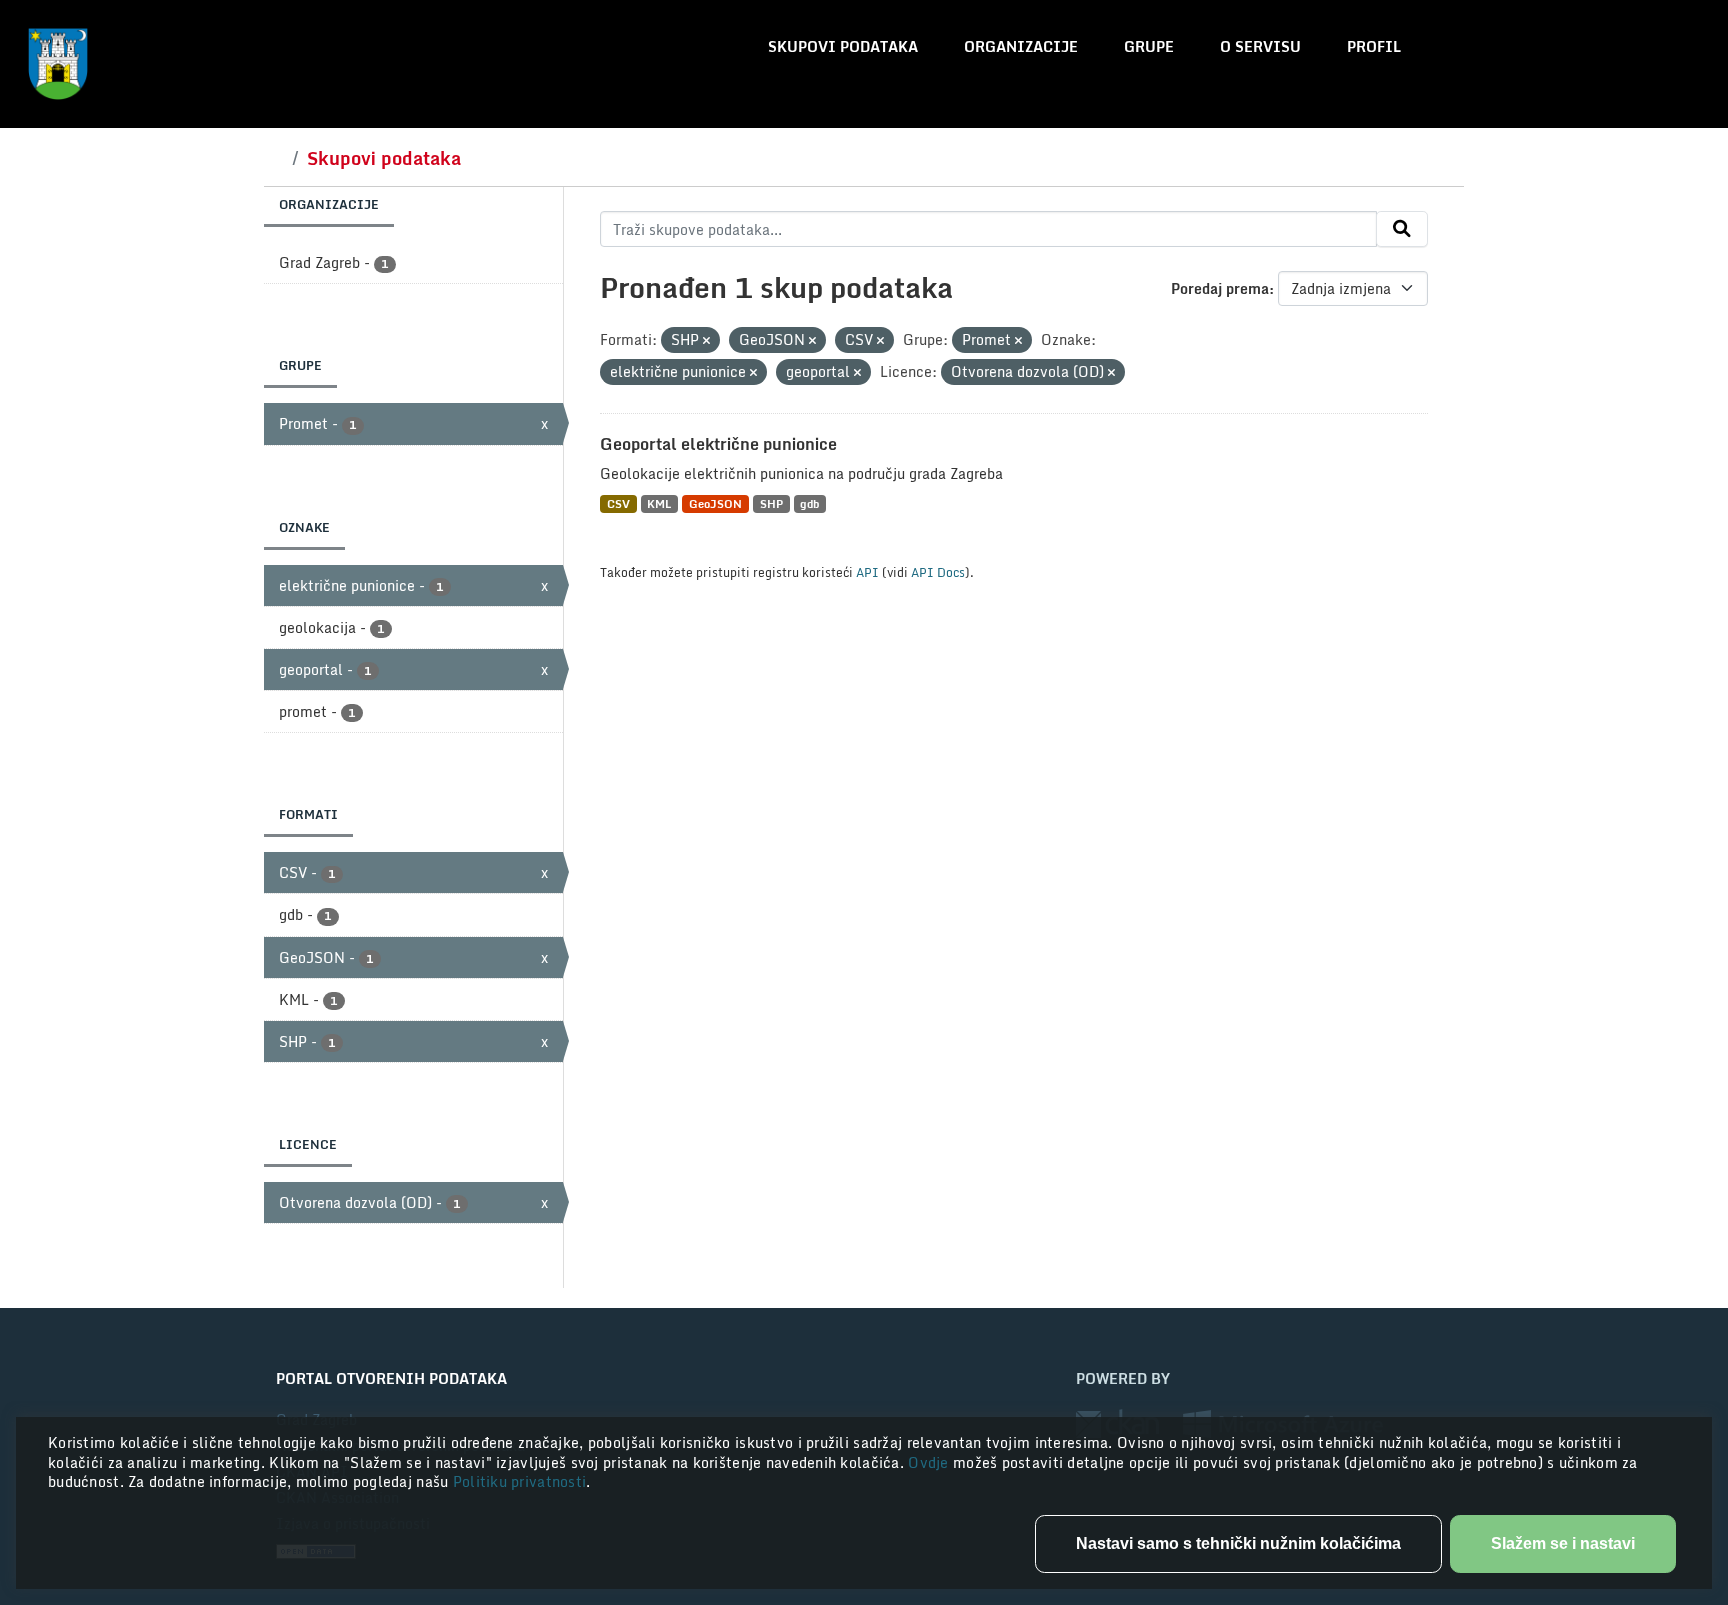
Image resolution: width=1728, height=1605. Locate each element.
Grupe (1149, 46)
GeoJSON (715, 503)
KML (659, 503)
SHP (771, 503)
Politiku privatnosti (520, 1481)
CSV (618, 503)
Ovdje (930, 1462)
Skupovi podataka (843, 46)
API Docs (938, 572)
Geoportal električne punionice (718, 444)
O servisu (1260, 46)
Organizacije (1021, 46)
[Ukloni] (706, 341)
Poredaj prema (1220, 288)
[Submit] (1402, 229)
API (867, 572)
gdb (809, 503)
